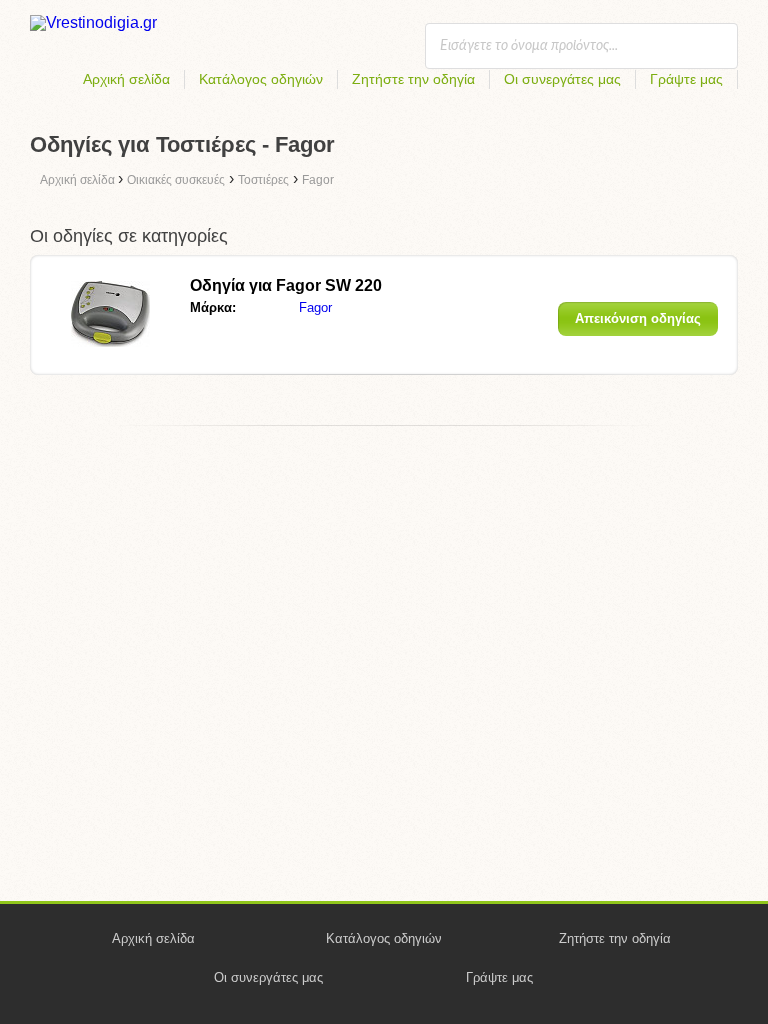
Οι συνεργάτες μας (562, 79)
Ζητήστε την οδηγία (413, 79)
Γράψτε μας (686, 79)
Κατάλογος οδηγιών (261, 79)
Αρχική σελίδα (126, 79)
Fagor (315, 307)
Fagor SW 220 (286, 285)
